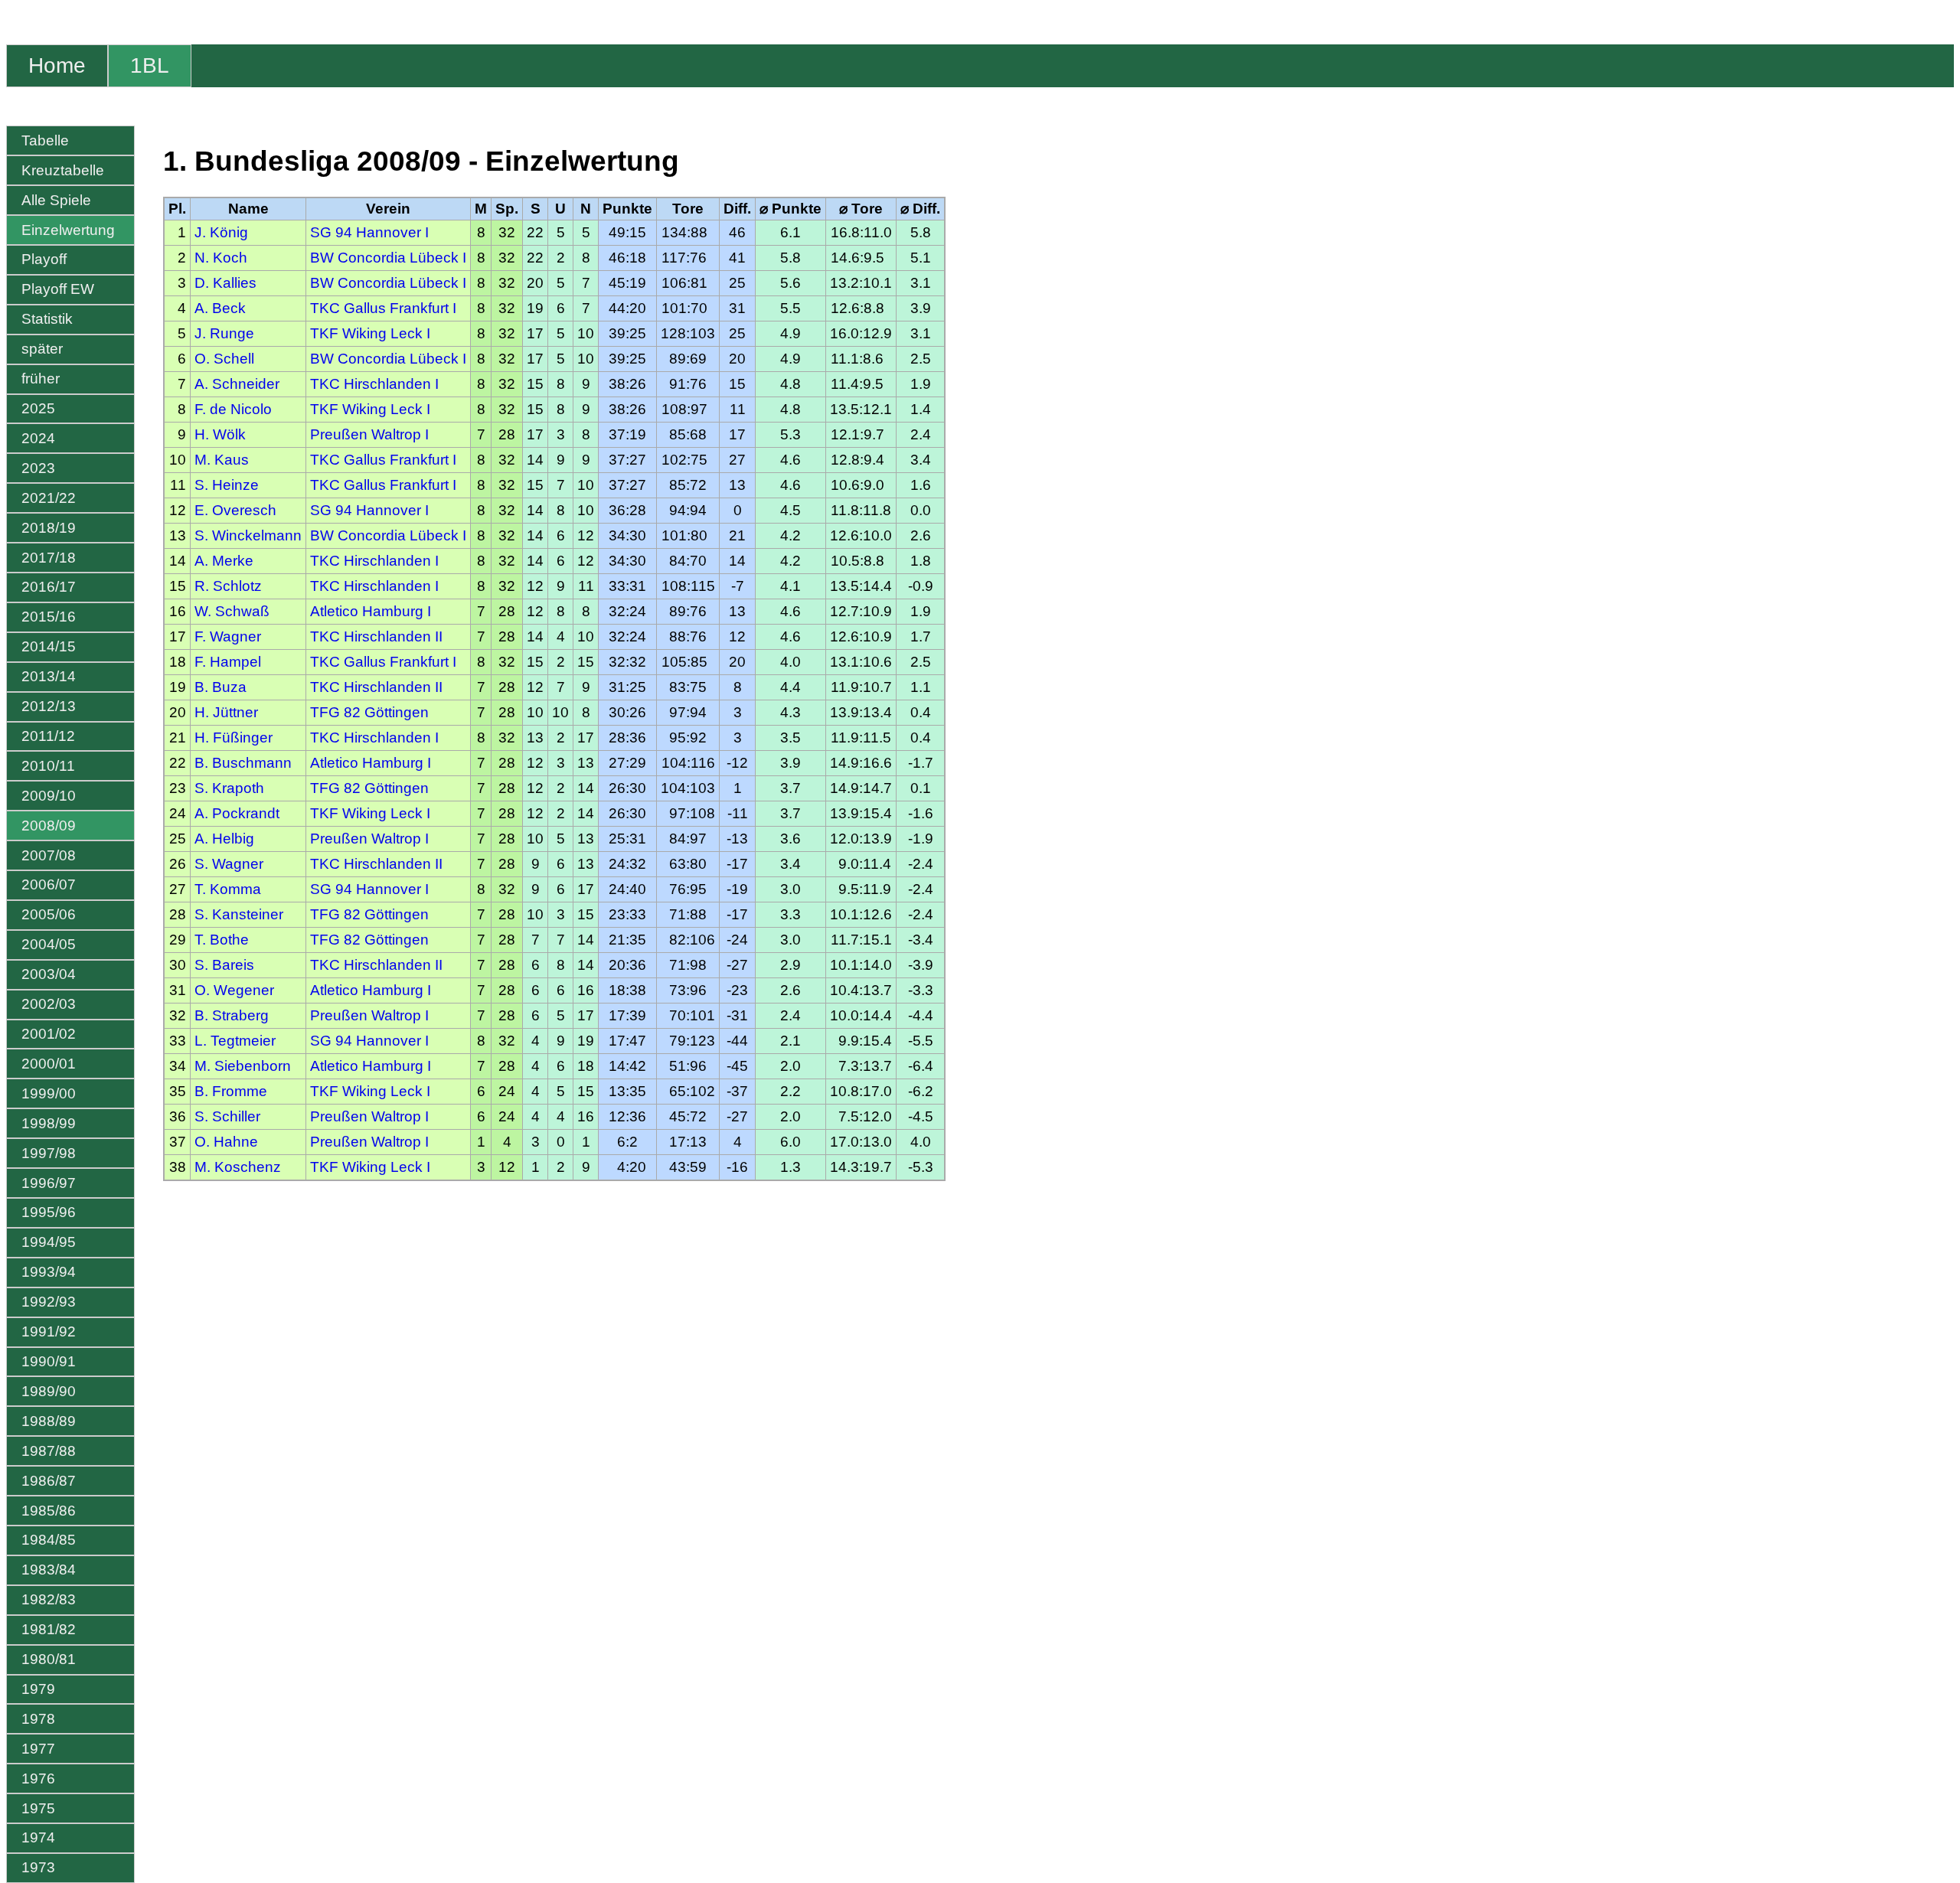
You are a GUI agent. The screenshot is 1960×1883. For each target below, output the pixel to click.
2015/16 (49, 617)
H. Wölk (220, 434)
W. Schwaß (232, 611)
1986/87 (49, 1481)
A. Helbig (224, 839)
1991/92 (49, 1331)
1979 (38, 1689)
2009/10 (49, 796)
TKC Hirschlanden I (374, 384)
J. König (221, 232)
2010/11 (48, 766)
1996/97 (49, 1183)
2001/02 (49, 1034)
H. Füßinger (234, 738)
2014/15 (49, 646)
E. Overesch (235, 510)
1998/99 (49, 1123)
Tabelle (45, 140)
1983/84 (49, 1570)
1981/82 (49, 1629)
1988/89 (49, 1421)
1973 (38, 1867)
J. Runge (224, 333)
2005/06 (49, 914)
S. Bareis (224, 965)
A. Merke (224, 561)
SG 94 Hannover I (369, 232)
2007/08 (49, 855)
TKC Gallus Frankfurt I (383, 308)
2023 (38, 468)
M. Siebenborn (243, 1066)
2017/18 (49, 558)
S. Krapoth (229, 788)
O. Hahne (226, 1142)
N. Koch (221, 258)
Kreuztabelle (63, 170)
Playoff (44, 259)
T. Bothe (222, 940)
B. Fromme (231, 1091)
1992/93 (49, 1302)
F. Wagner (228, 636)
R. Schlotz (228, 586)
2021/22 (49, 498)
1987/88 (49, 1451)
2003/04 (49, 974)
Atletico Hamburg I (371, 611)
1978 (38, 1719)
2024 (38, 438)
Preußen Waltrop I (369, 434)
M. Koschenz (238, 1167)
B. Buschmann (243, 763)
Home (57, 65)
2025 (38, 408)
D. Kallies (225, 283)
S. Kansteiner (239, 914)
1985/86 (49, 1511)
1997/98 (49, 1153)
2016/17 (49, 587)
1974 (38, 1837)
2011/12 (48, 736)
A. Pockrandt (237, 813)
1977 (38, 1749)
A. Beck (220, 308)
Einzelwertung (68, 230)
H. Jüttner (226, 712)
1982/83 (49, 1599)
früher (41, 379)
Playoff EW (58, 289)
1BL (150, 65)
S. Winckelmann (248, 535)
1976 (38, 1779)
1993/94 (49, 1272)
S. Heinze (227, 485)
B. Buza (220, 687)
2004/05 (49, 944)
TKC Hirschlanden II (376, 636)
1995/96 (49, 1212)
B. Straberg (232, 1015)
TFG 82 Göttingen (369, 712)
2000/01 (49, 1064)
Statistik (47, 319)
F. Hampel (228, 662)
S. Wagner (229, 864)
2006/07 (49, 884)
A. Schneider (237, 384)
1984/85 (49, 1540)
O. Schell (224, 359)
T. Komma (228, 889)
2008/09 (49, 826)
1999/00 (49, 1093)
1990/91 (49, 1361)
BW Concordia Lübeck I (388, 258)
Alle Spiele (56, 200)
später (42, 349)
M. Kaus (222, 460)
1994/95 (49, 1242)
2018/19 (49, 528)
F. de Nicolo (233, 409)
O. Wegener (234, 990)
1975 (38, 1808)
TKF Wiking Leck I (370, 333)
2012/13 (49, 706)
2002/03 (49, 1004)
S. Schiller (227, 1116)
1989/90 (49, 1391)
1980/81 (49, 1659)
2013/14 (49, 676)
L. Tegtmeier (235, 1041)
